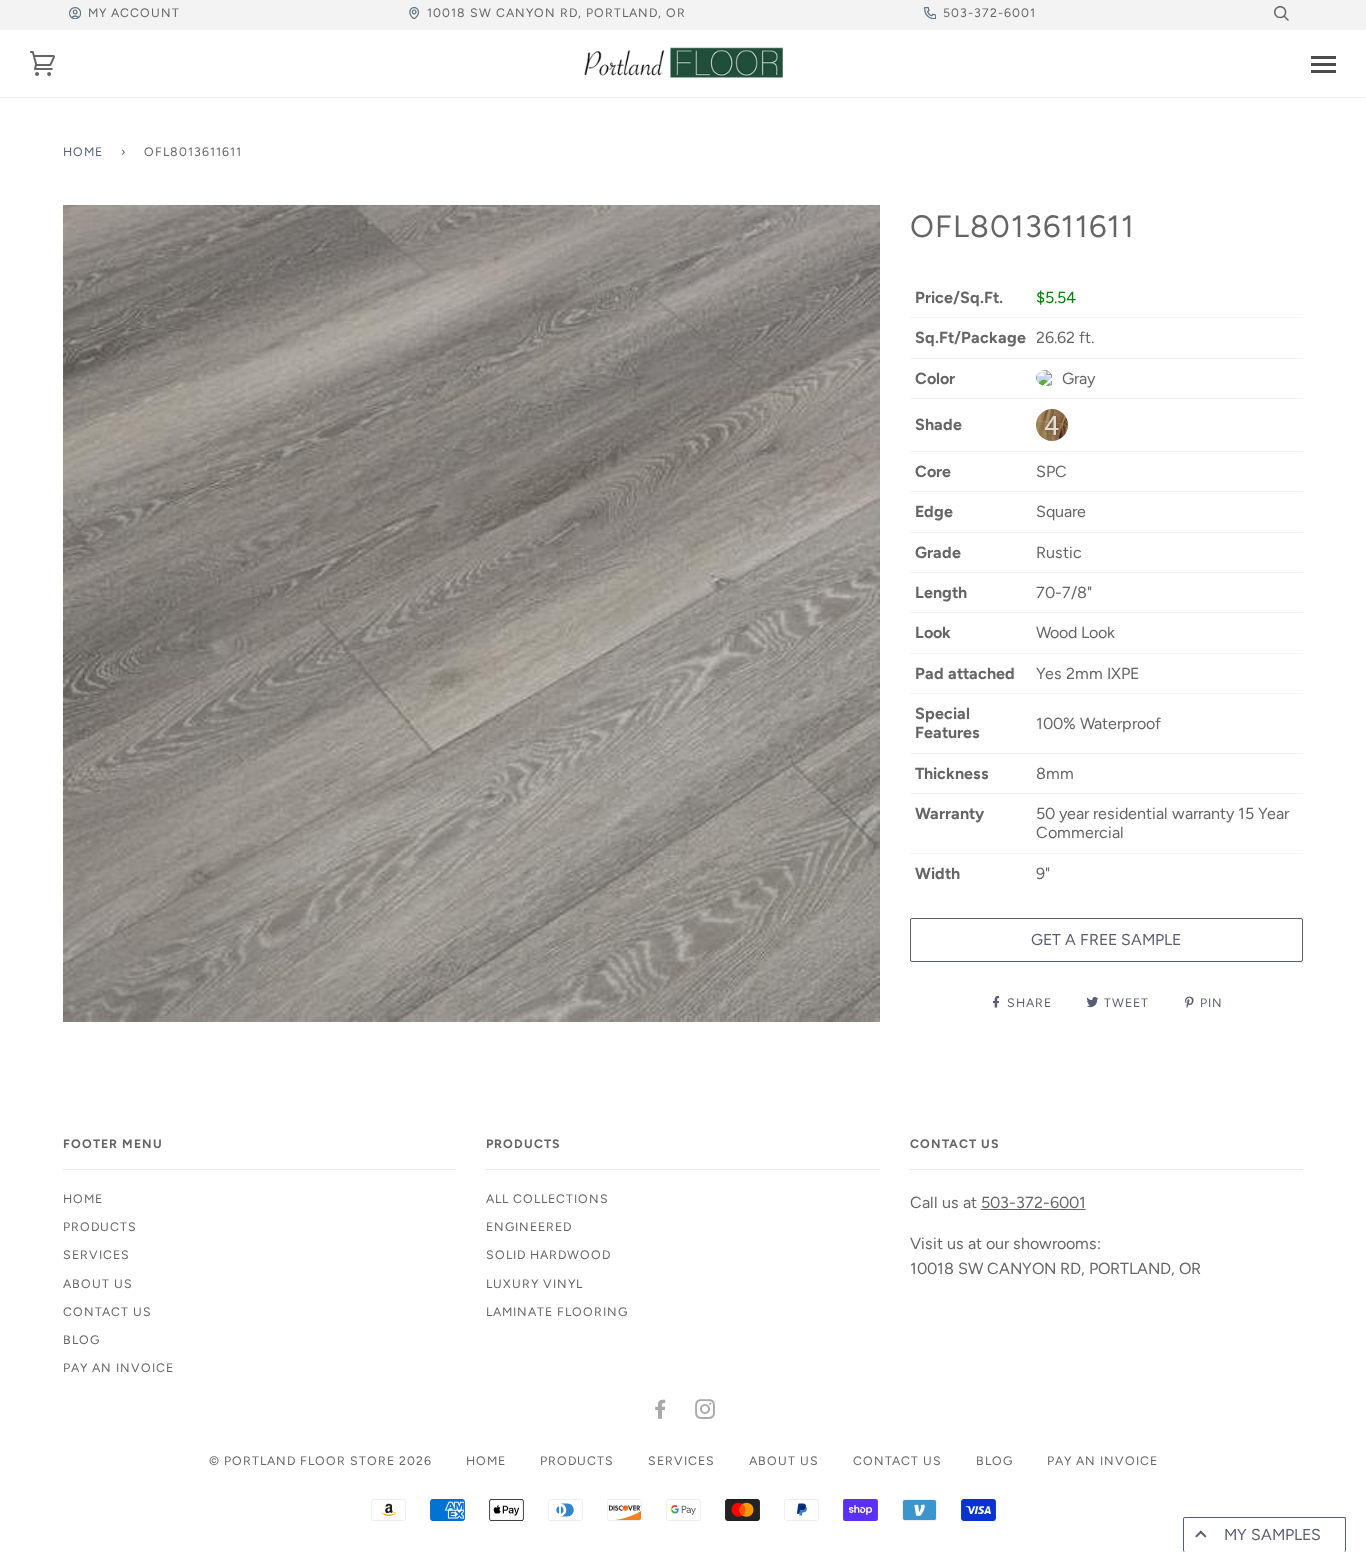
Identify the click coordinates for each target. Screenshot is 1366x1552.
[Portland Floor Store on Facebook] (660, 1412)
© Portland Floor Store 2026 (320, 1460)
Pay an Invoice (118, 1367)
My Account (134, 12)
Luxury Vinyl (534, 1283)
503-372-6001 (989, 12)
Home (83, 151)
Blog (81, 1339)
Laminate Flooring (557, 1311)
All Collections (547, 1198)
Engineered (529, 1226)
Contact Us (107, 1311)
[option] (471, 613)
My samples (1272, 1534)
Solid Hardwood (548, 1254)
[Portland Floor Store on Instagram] (705, 1412)
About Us (98, 1283)
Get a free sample (1106, 939)
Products (100, 1226)
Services (96, 1254)
